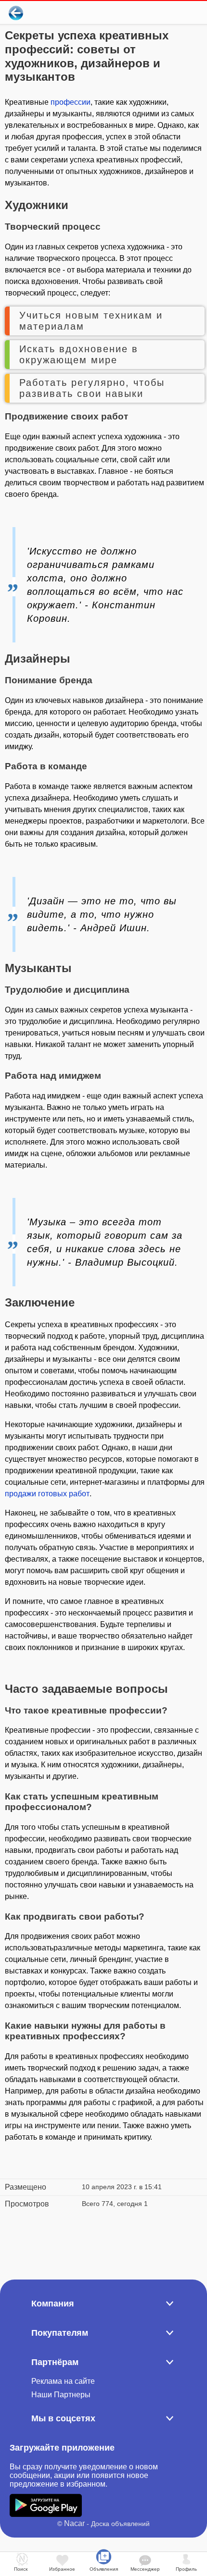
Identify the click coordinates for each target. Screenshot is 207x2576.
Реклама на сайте (63, 2381)
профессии (71, 102)
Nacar (74, 2523)
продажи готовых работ (47, 1494)
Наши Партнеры (61, 2395)
